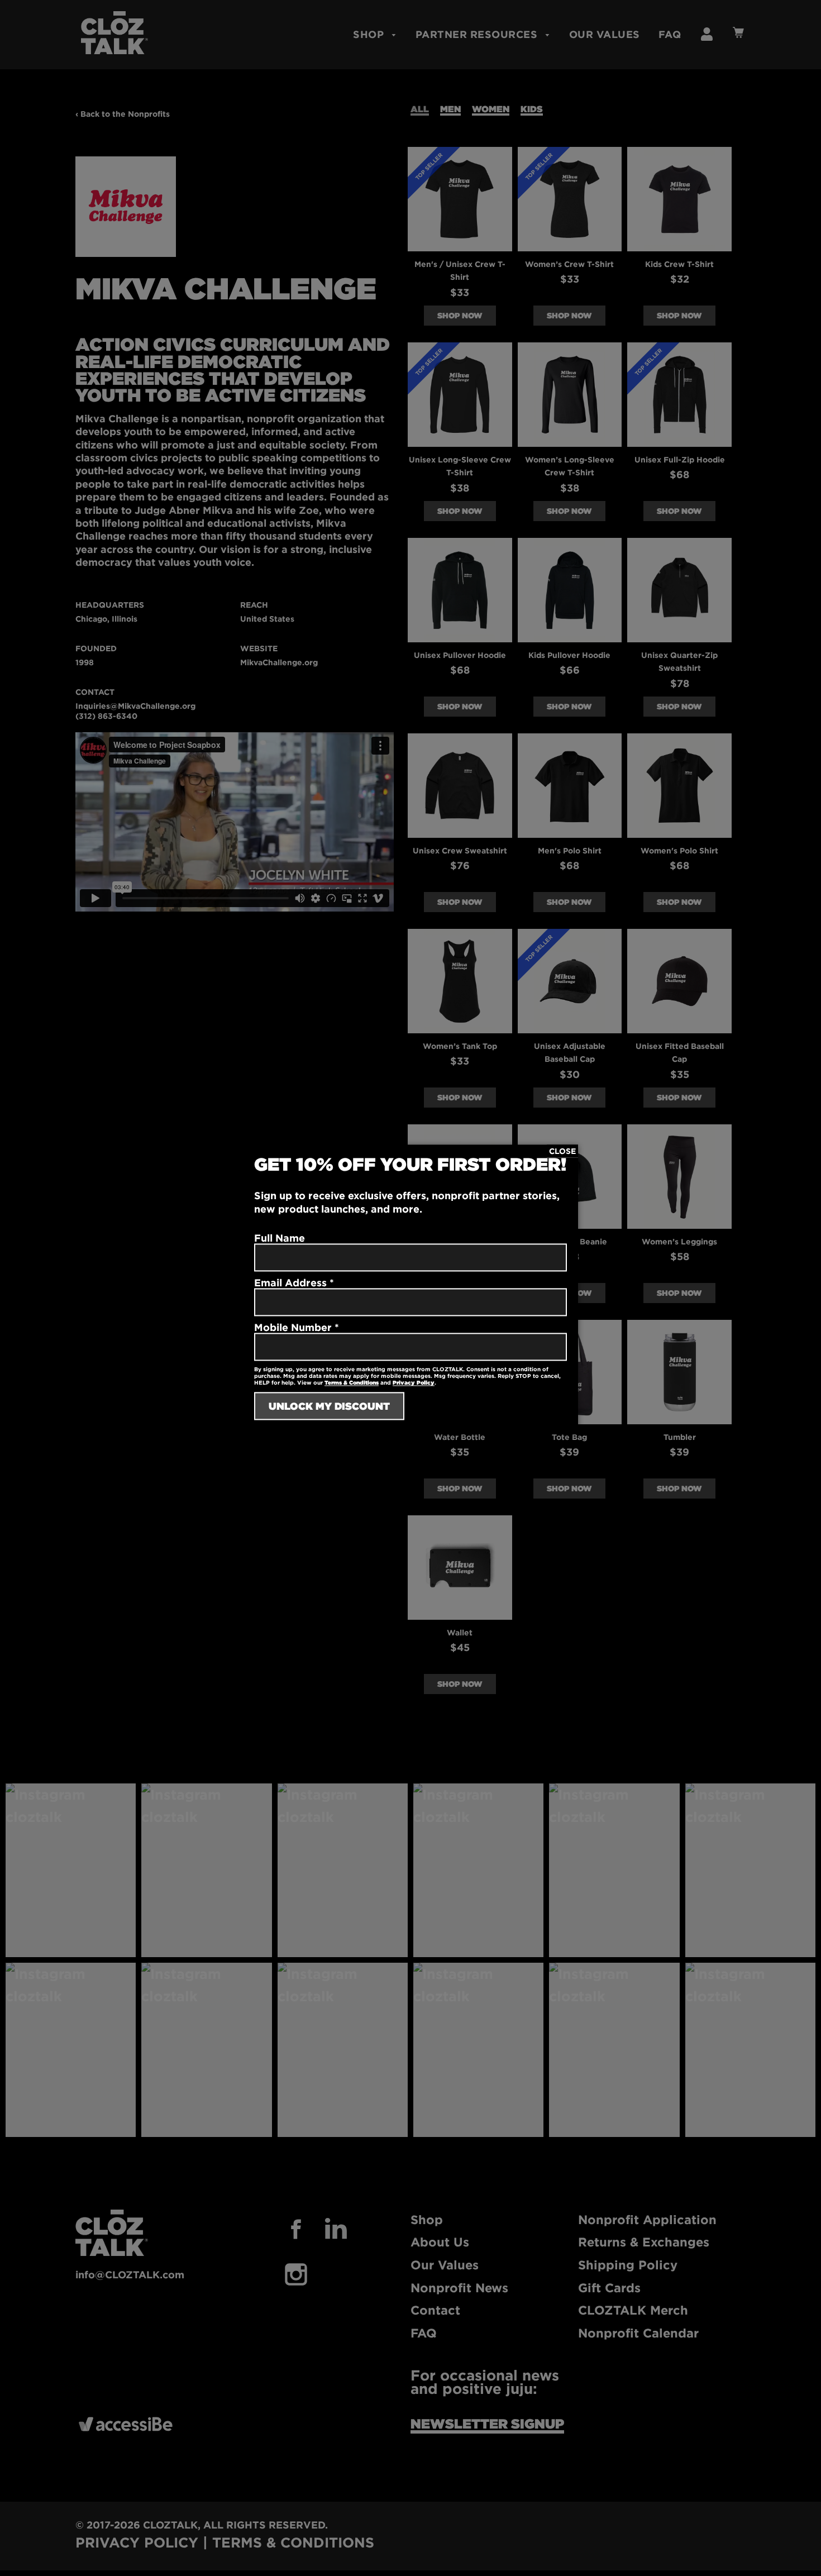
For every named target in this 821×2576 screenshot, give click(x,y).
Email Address (294, 1283)
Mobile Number (297, 1328)
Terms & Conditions (352, 1383)
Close (562, 1151)
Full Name (280, 1238)
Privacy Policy (414, 1383)
